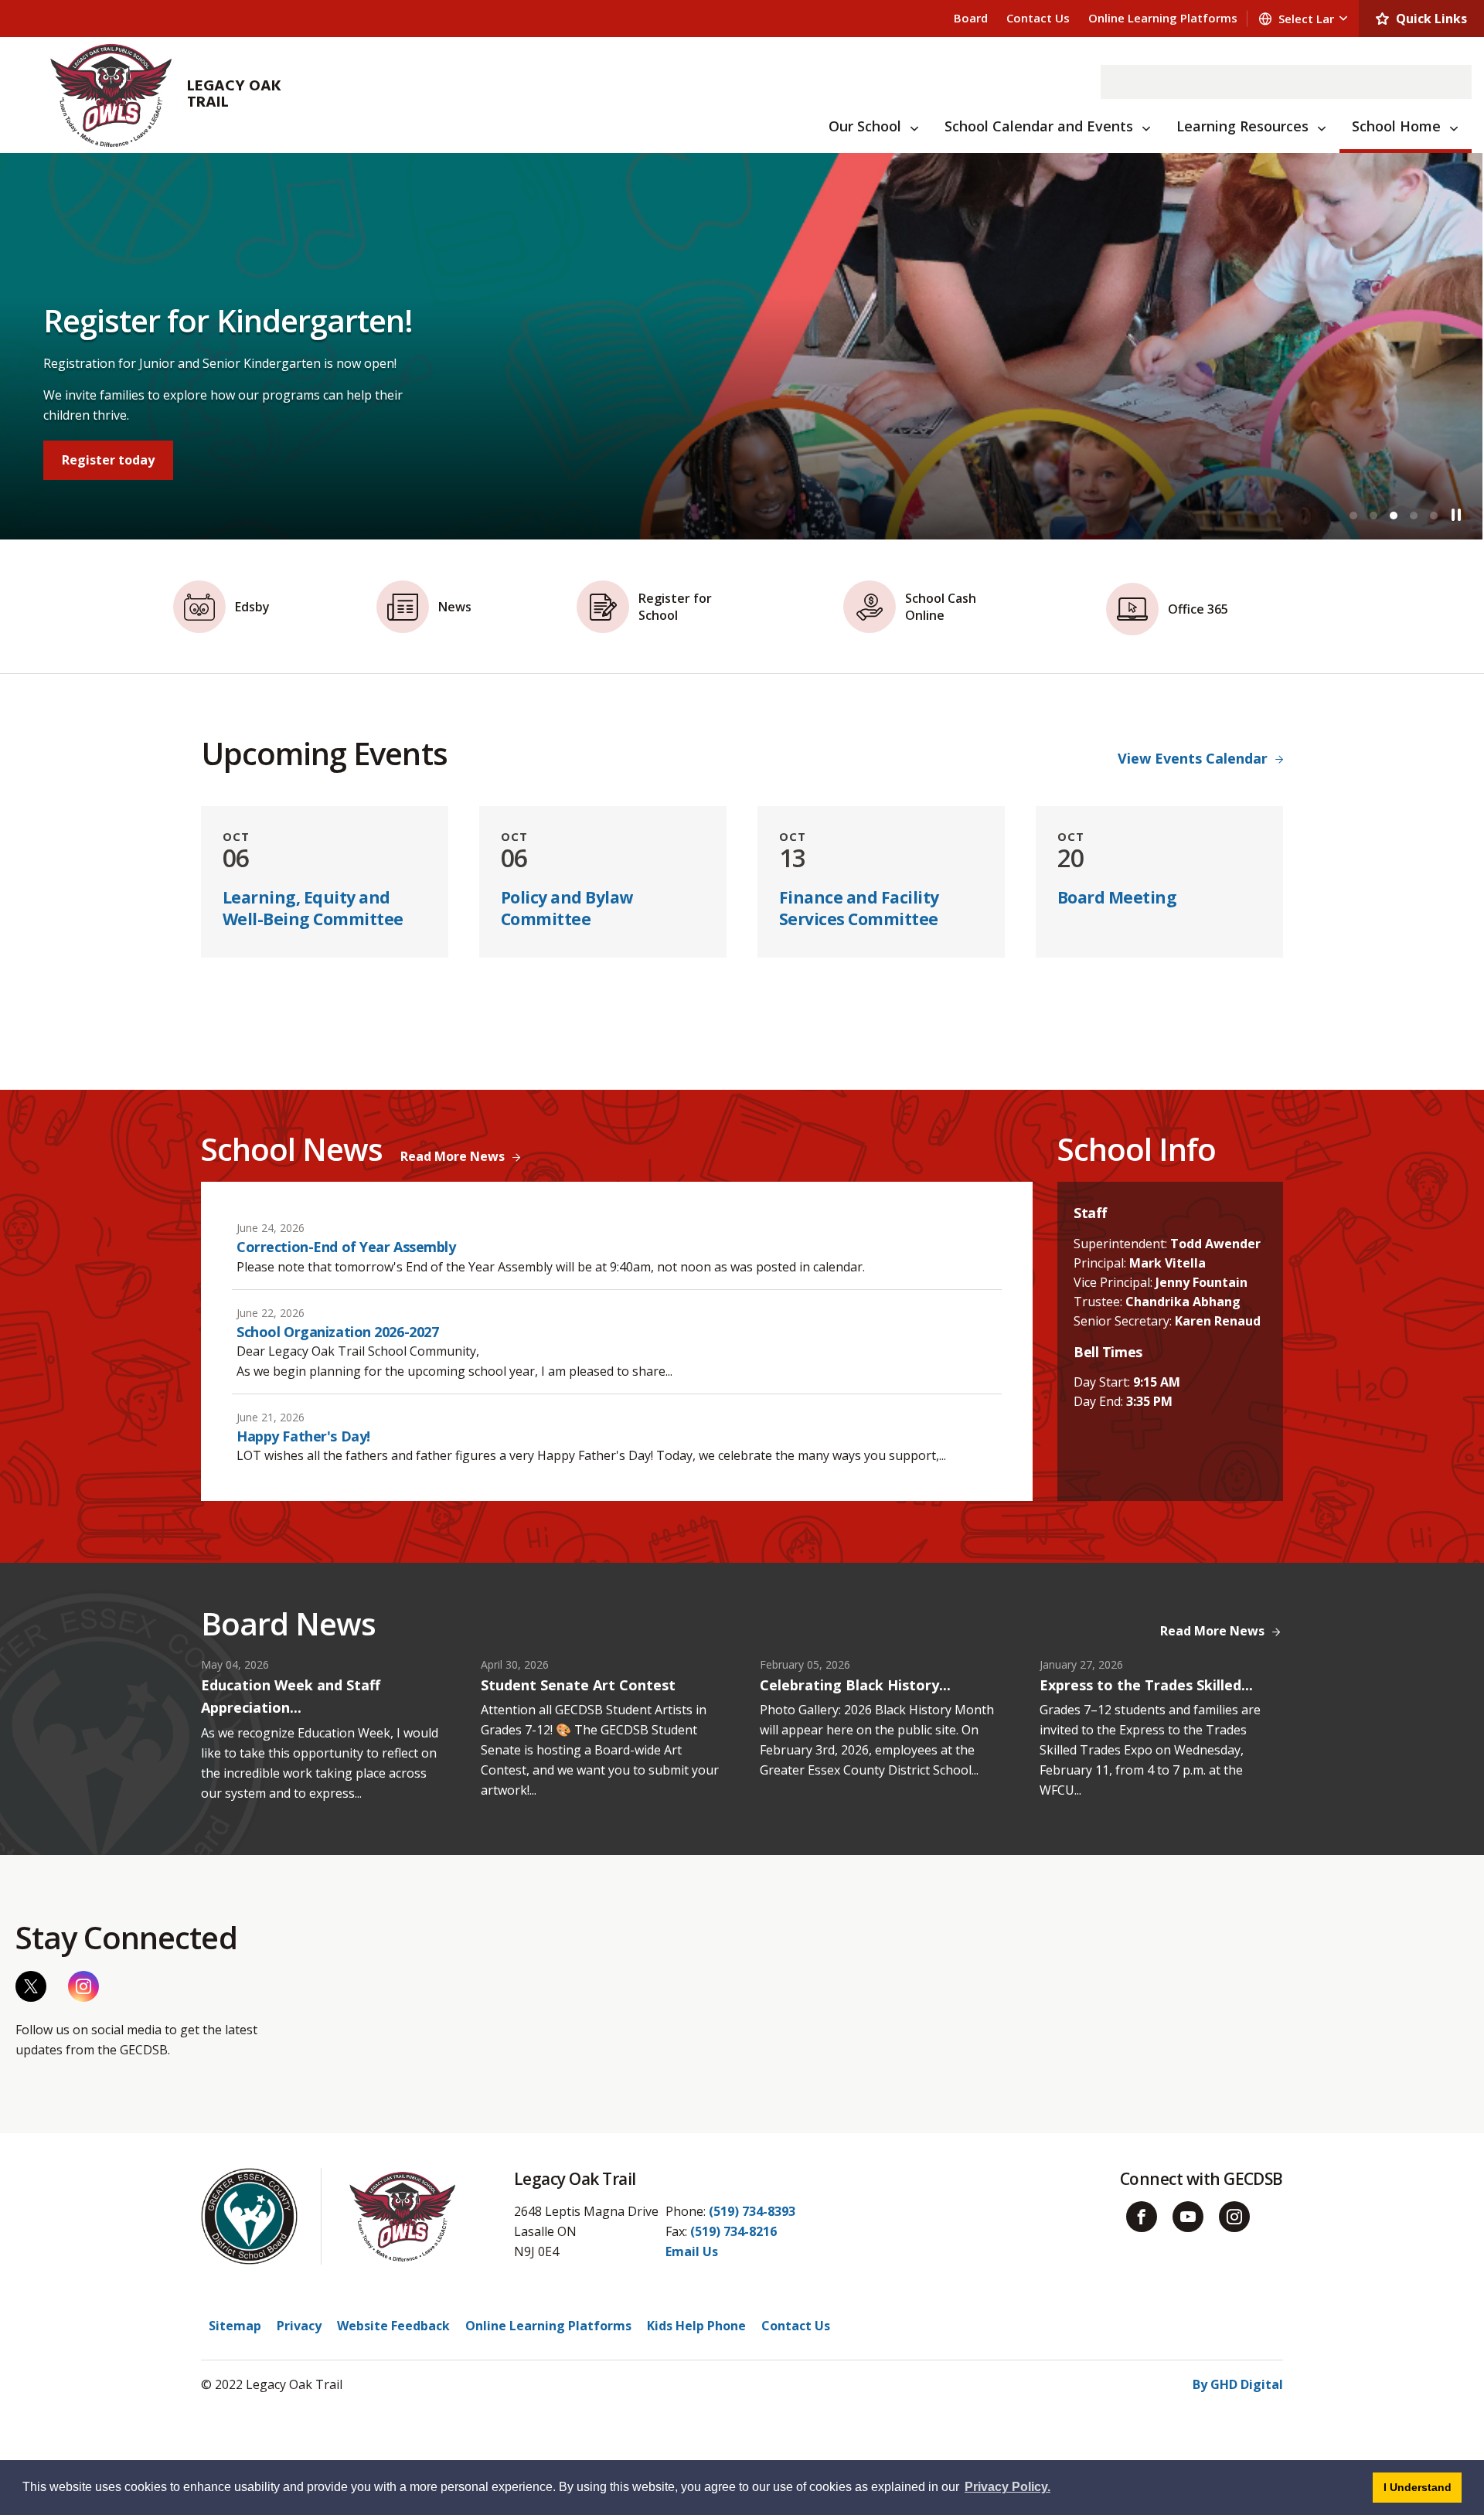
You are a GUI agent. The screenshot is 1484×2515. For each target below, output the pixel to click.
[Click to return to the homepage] (111, 95)
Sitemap (235, 2326)
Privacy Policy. (1007, 2487)
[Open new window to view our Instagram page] (83, 1986)
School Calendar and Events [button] (1039, 126)
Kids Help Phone (696, 2326)
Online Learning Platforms (1163, 18)
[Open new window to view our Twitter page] (31, 1986)
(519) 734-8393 (752, 2211)
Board (971, 18)
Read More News (453, 1156)
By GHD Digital (1238, 2384)
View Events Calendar (1193, 758)
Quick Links (1431, 19)
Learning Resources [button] (1242, 126)
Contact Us (1038, 18)
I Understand (1423, 2487)
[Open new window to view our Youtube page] (1188, 2217)
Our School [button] (865, 126)
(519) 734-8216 (733, 2231)
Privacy (299, 2326)
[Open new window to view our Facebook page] (1142, 2217)
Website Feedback (393, 2326)
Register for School (124, 460)
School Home (1396, 126)
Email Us (692, 2251)
